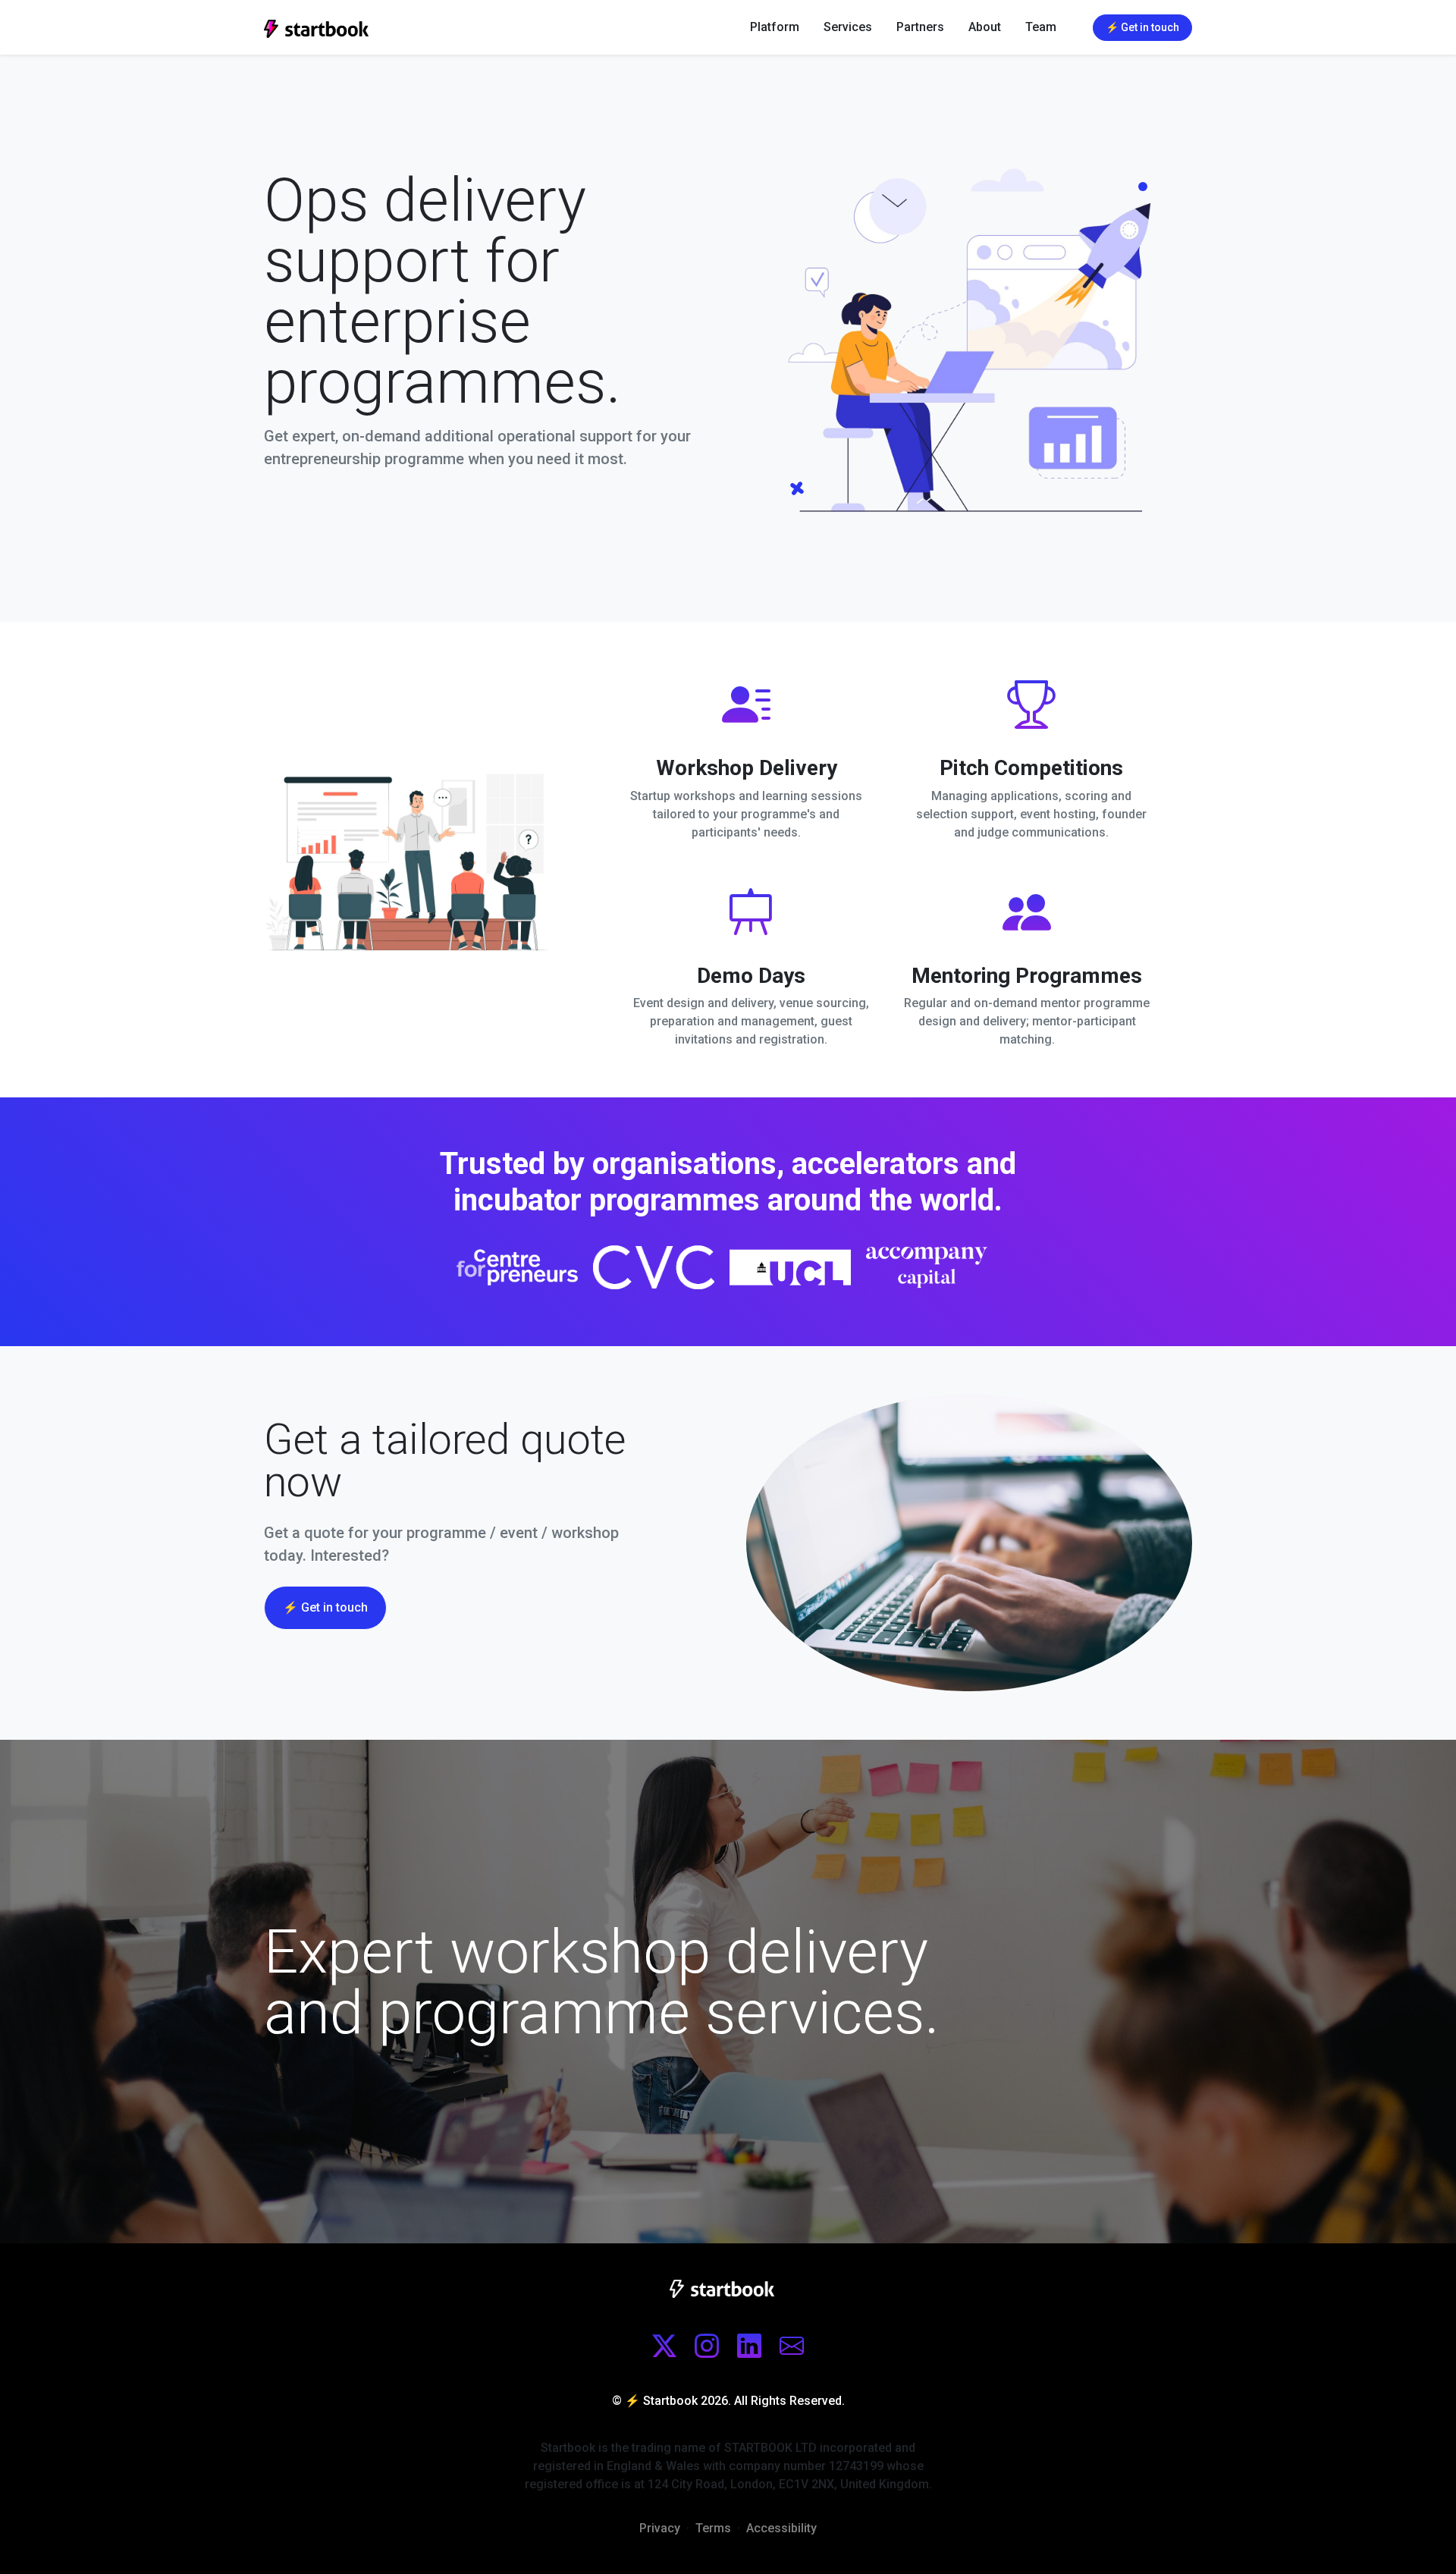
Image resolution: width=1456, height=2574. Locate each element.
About (985, 27)
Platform (775, 27)
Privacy (660, 2528)
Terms (713, 2528)
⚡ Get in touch (325, 1607)
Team (1041, 27)
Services (848, 27)
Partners (920, 27)
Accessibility (781, 2528)
